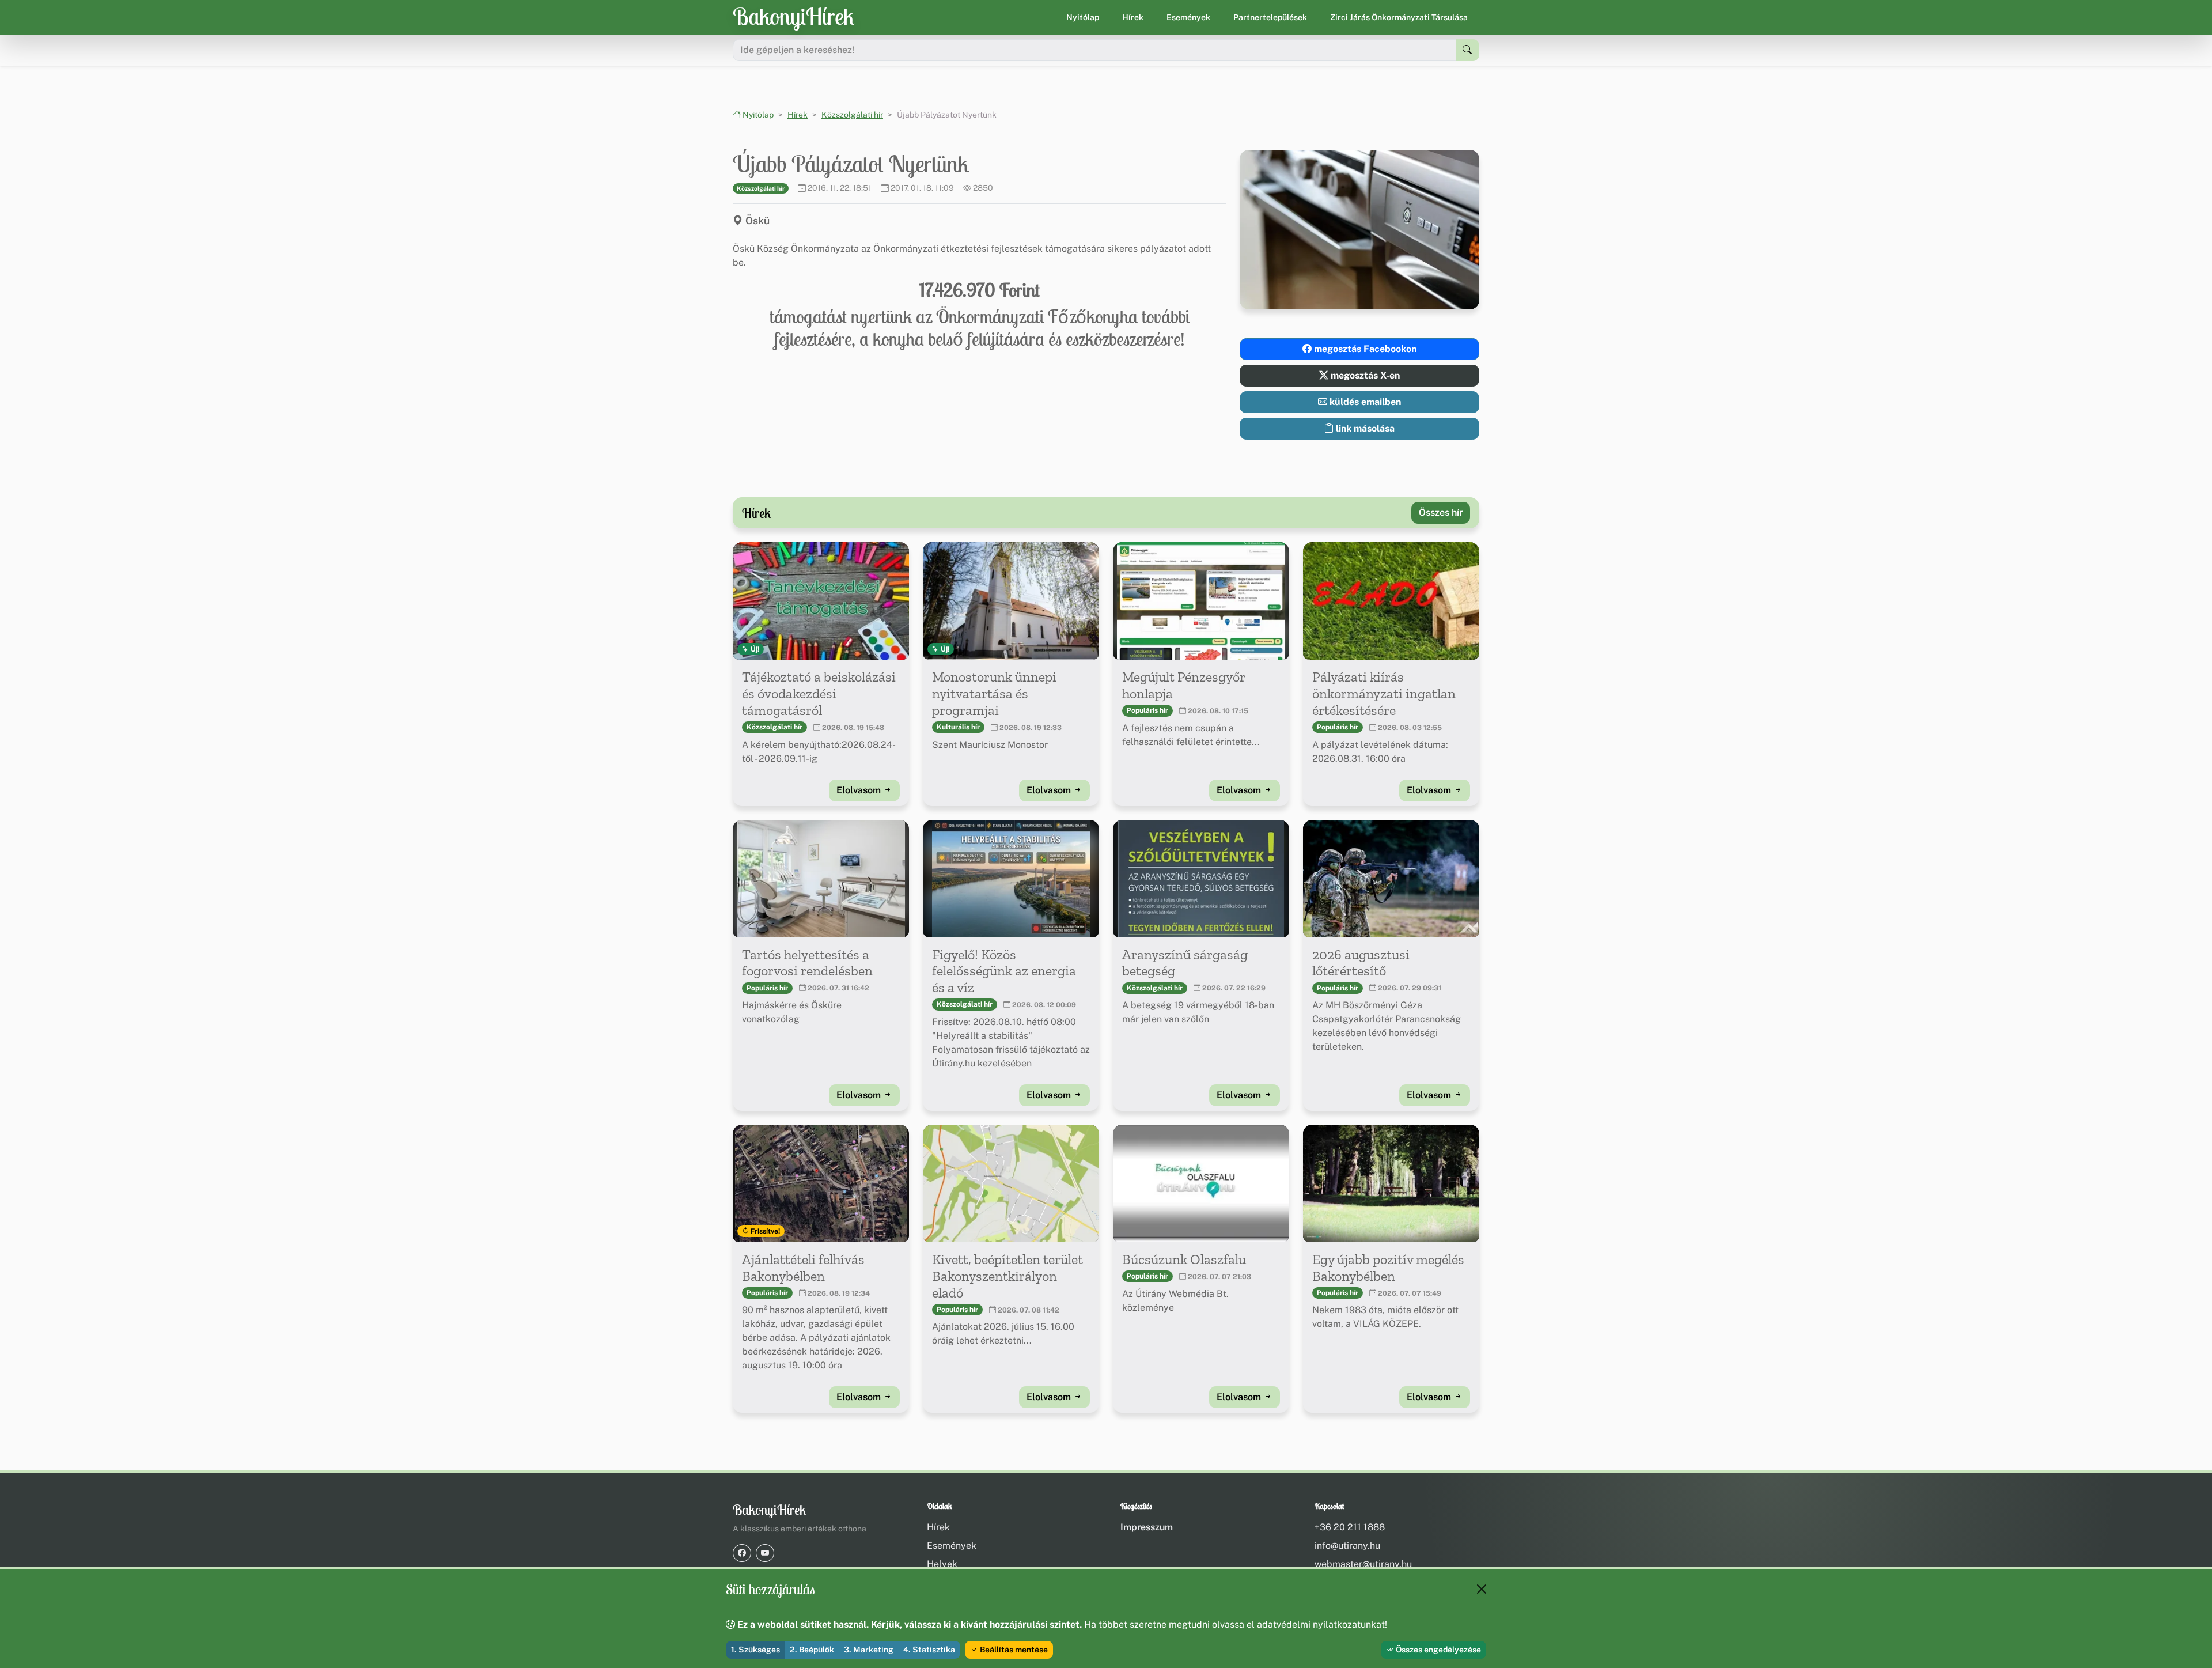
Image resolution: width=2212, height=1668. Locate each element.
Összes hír (1441, 512)
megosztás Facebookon (1364, 349)
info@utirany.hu (1347, 1546)
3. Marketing (869, 1650)
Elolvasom (860, 790)
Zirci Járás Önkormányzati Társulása (1399, 17)
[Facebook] (742, 1553)
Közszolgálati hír (852, 115)
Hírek (1133, 17)
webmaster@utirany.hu (1363, 1564)
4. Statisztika (929, 1650)
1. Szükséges (755, 1650)
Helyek (942, 1564)
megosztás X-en (1364, 375)
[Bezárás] (1482, 1589)
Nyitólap (1083, 17)
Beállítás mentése (1013, 1650)
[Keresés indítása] (1467, 50)
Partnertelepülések (1270, 17)
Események (1188, 17)
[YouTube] (765, 1553)
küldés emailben (1364, 402)
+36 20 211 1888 (1350, 1527)
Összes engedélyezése (1438, 1650)
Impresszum (1147, 1527)
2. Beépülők (812, 1650)
